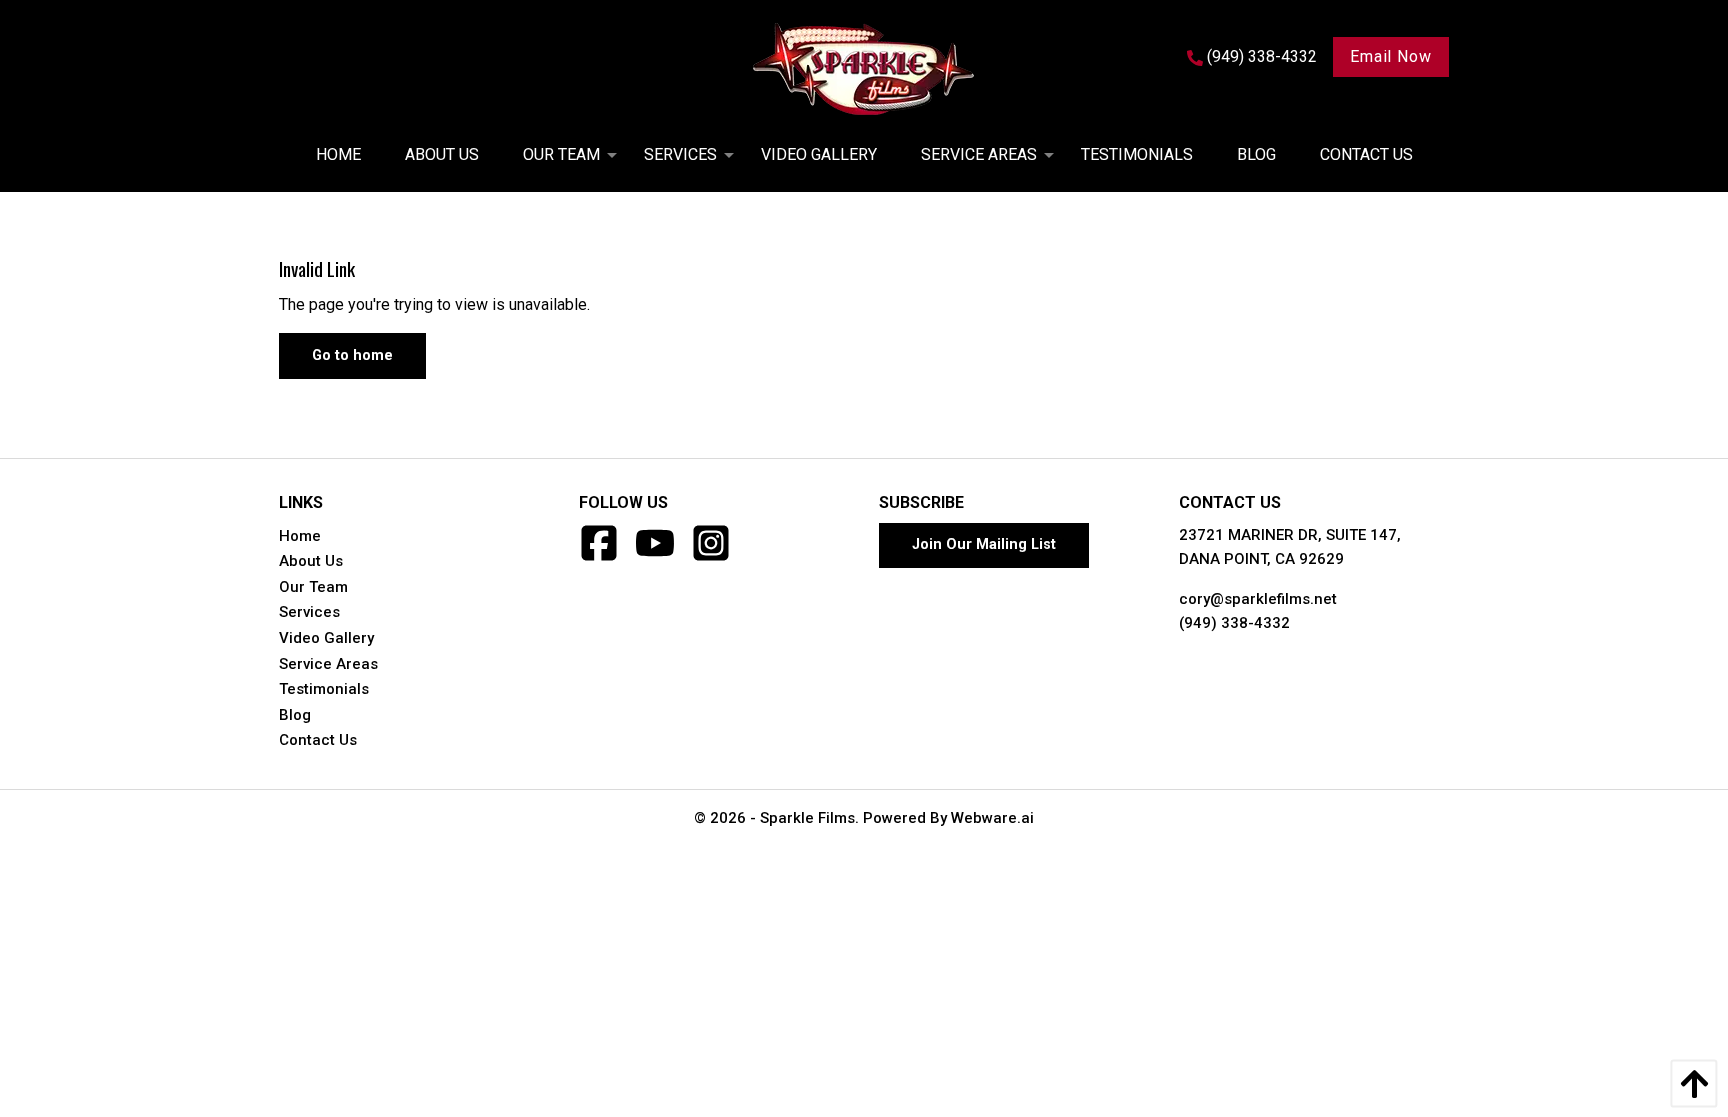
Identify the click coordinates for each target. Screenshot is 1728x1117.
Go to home (352, 355)
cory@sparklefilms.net (1258, 599)
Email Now (1391, 56)
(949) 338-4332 (1234, 623)
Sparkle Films (807, 818)
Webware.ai (992, 818)
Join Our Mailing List (984, 544)
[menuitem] (338, 155)
